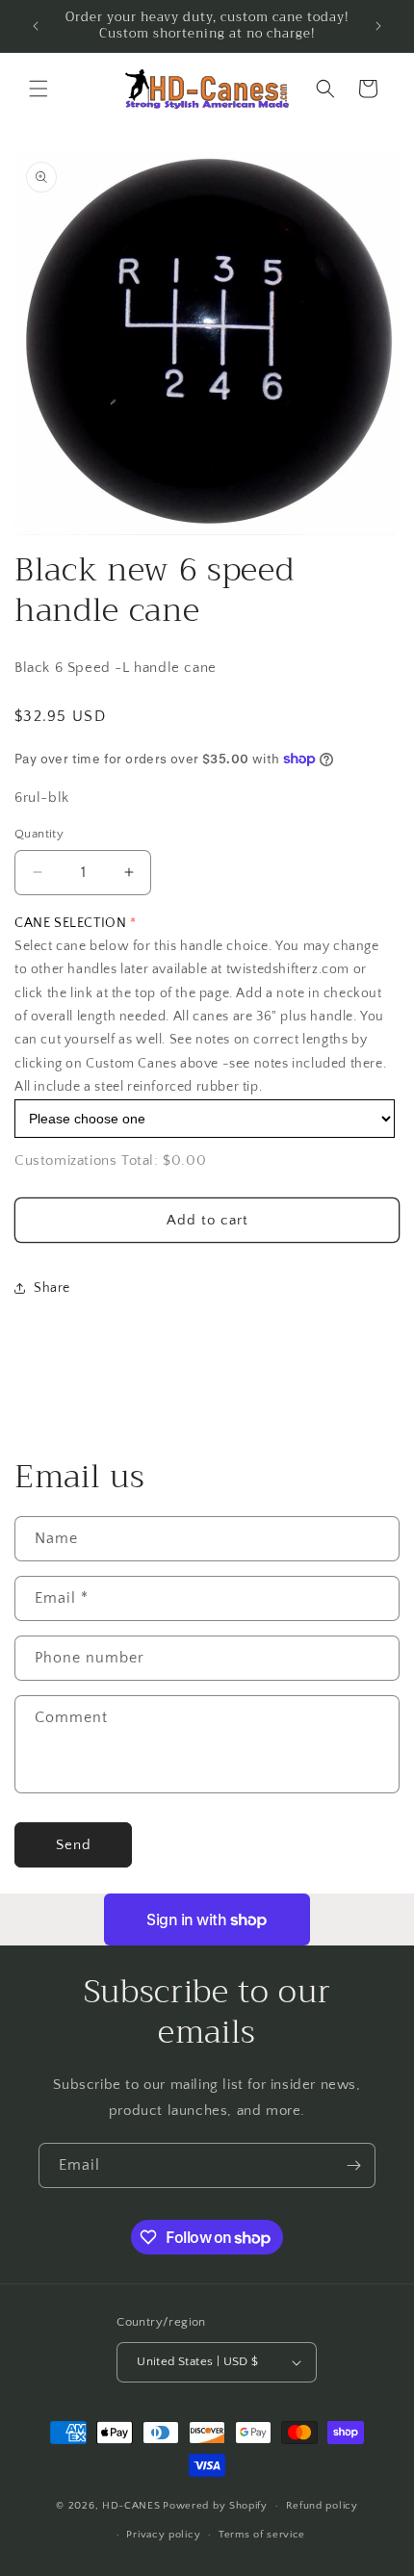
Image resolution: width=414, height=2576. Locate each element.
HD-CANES (131, 2506)
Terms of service (262, 2535)
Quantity (39, 834)
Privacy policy (163, 2535)
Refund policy (322, 2506)
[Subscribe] (353, 2165)
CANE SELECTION (70, 923)
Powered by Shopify (215, 2506)
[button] (39, 89)
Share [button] (52, 1288)
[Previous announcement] (36, 26)
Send (74, 1845)
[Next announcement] (378, 26)
